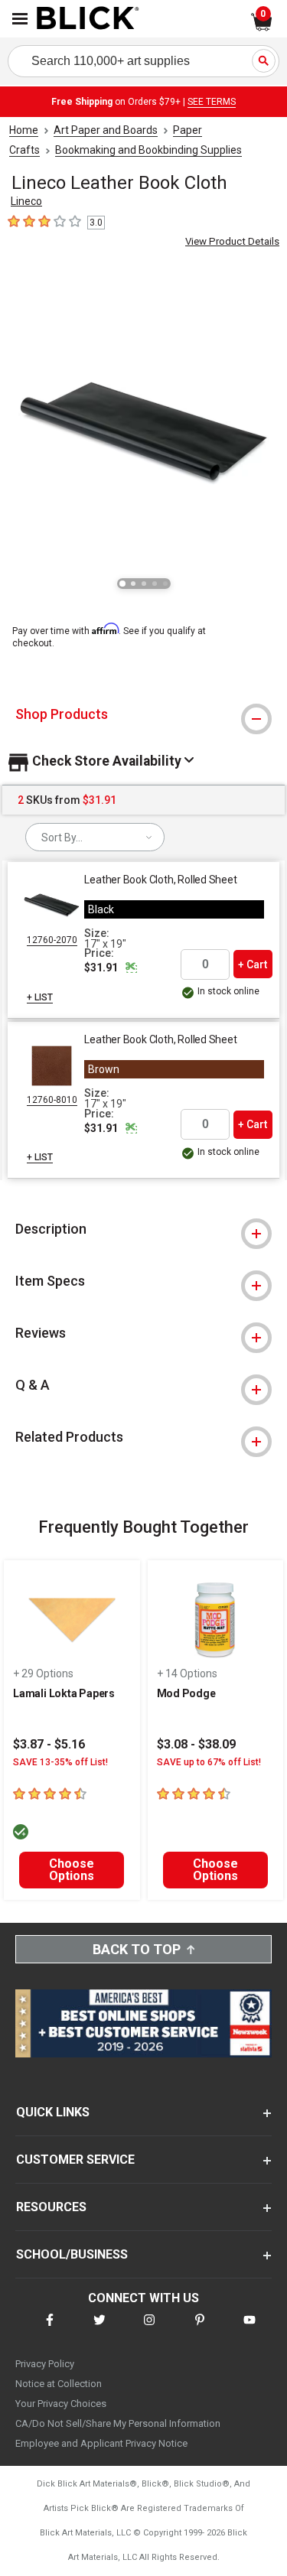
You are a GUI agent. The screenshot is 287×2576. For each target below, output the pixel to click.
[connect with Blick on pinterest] (200, 2329)
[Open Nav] (20, 19)
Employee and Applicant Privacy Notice (101, 2443)
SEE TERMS (212, 102)
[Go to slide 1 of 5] (122, 584)
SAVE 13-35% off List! (60, 1762)
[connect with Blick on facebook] (50, 2329)
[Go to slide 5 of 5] (165, 584)
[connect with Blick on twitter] (99, 2329)
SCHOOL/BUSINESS (72, 2254)
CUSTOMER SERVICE (75, 2160)
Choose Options (72, 1870)
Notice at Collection (59, 2384)
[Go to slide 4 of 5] (155, 584)
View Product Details (232, 241)
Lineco (26, 201)
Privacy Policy (45, 2364)
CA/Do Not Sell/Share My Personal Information (118, 2423)
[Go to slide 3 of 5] (144, 584)
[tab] (143, 714)
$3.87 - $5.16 (49, 1744)
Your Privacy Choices (61, 2404)
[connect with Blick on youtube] (249, 2329)
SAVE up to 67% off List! (209, 1762)
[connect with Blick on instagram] (149, 2329)
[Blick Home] (88, 19)
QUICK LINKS (53, 2112)
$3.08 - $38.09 (196, 1744)
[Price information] (131, 968)
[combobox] (95, 837)
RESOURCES (51, 2207)
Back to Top (137, 1949)
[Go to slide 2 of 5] (133, 584)
